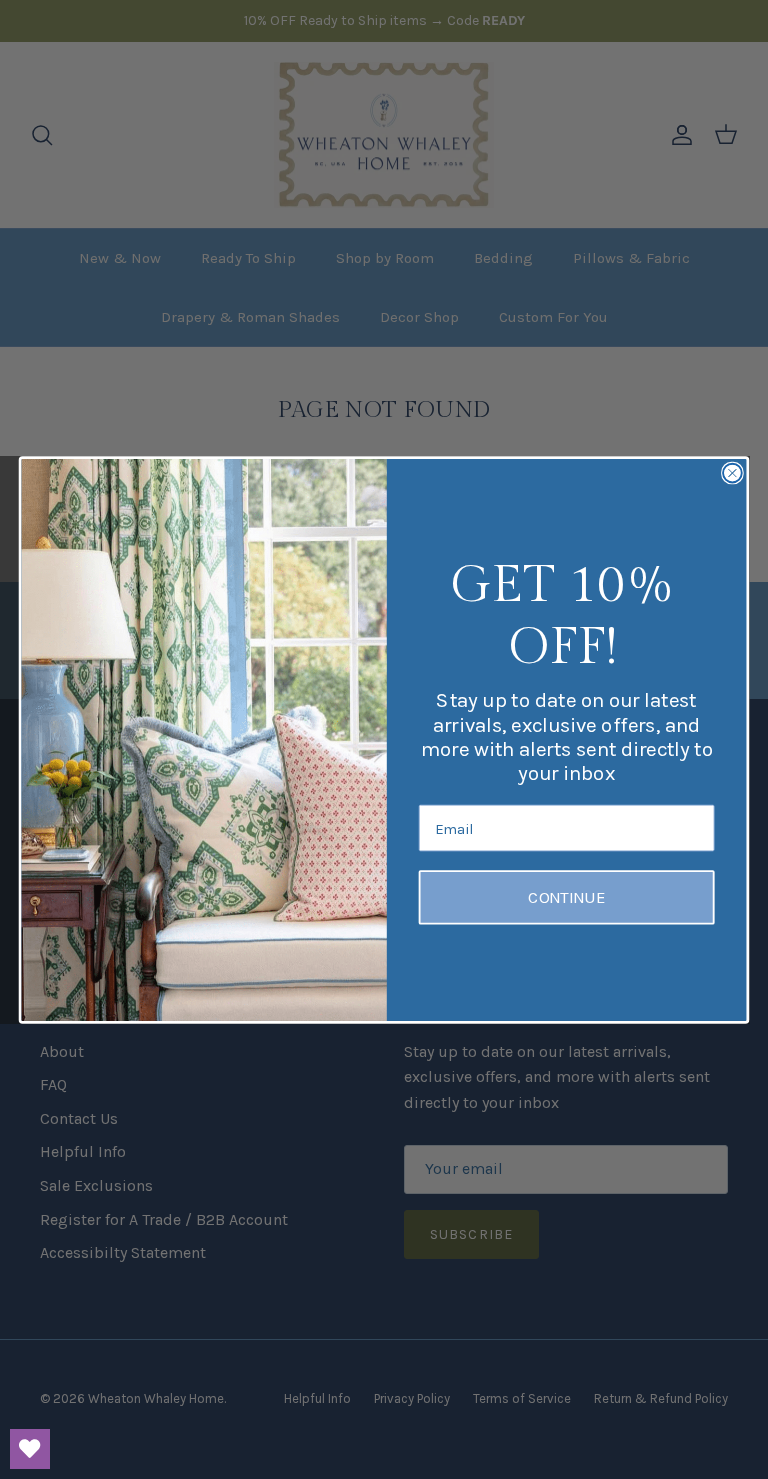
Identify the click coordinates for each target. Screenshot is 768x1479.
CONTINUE (566, 897)
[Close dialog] (732, 472)
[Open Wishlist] (30, 1449)
